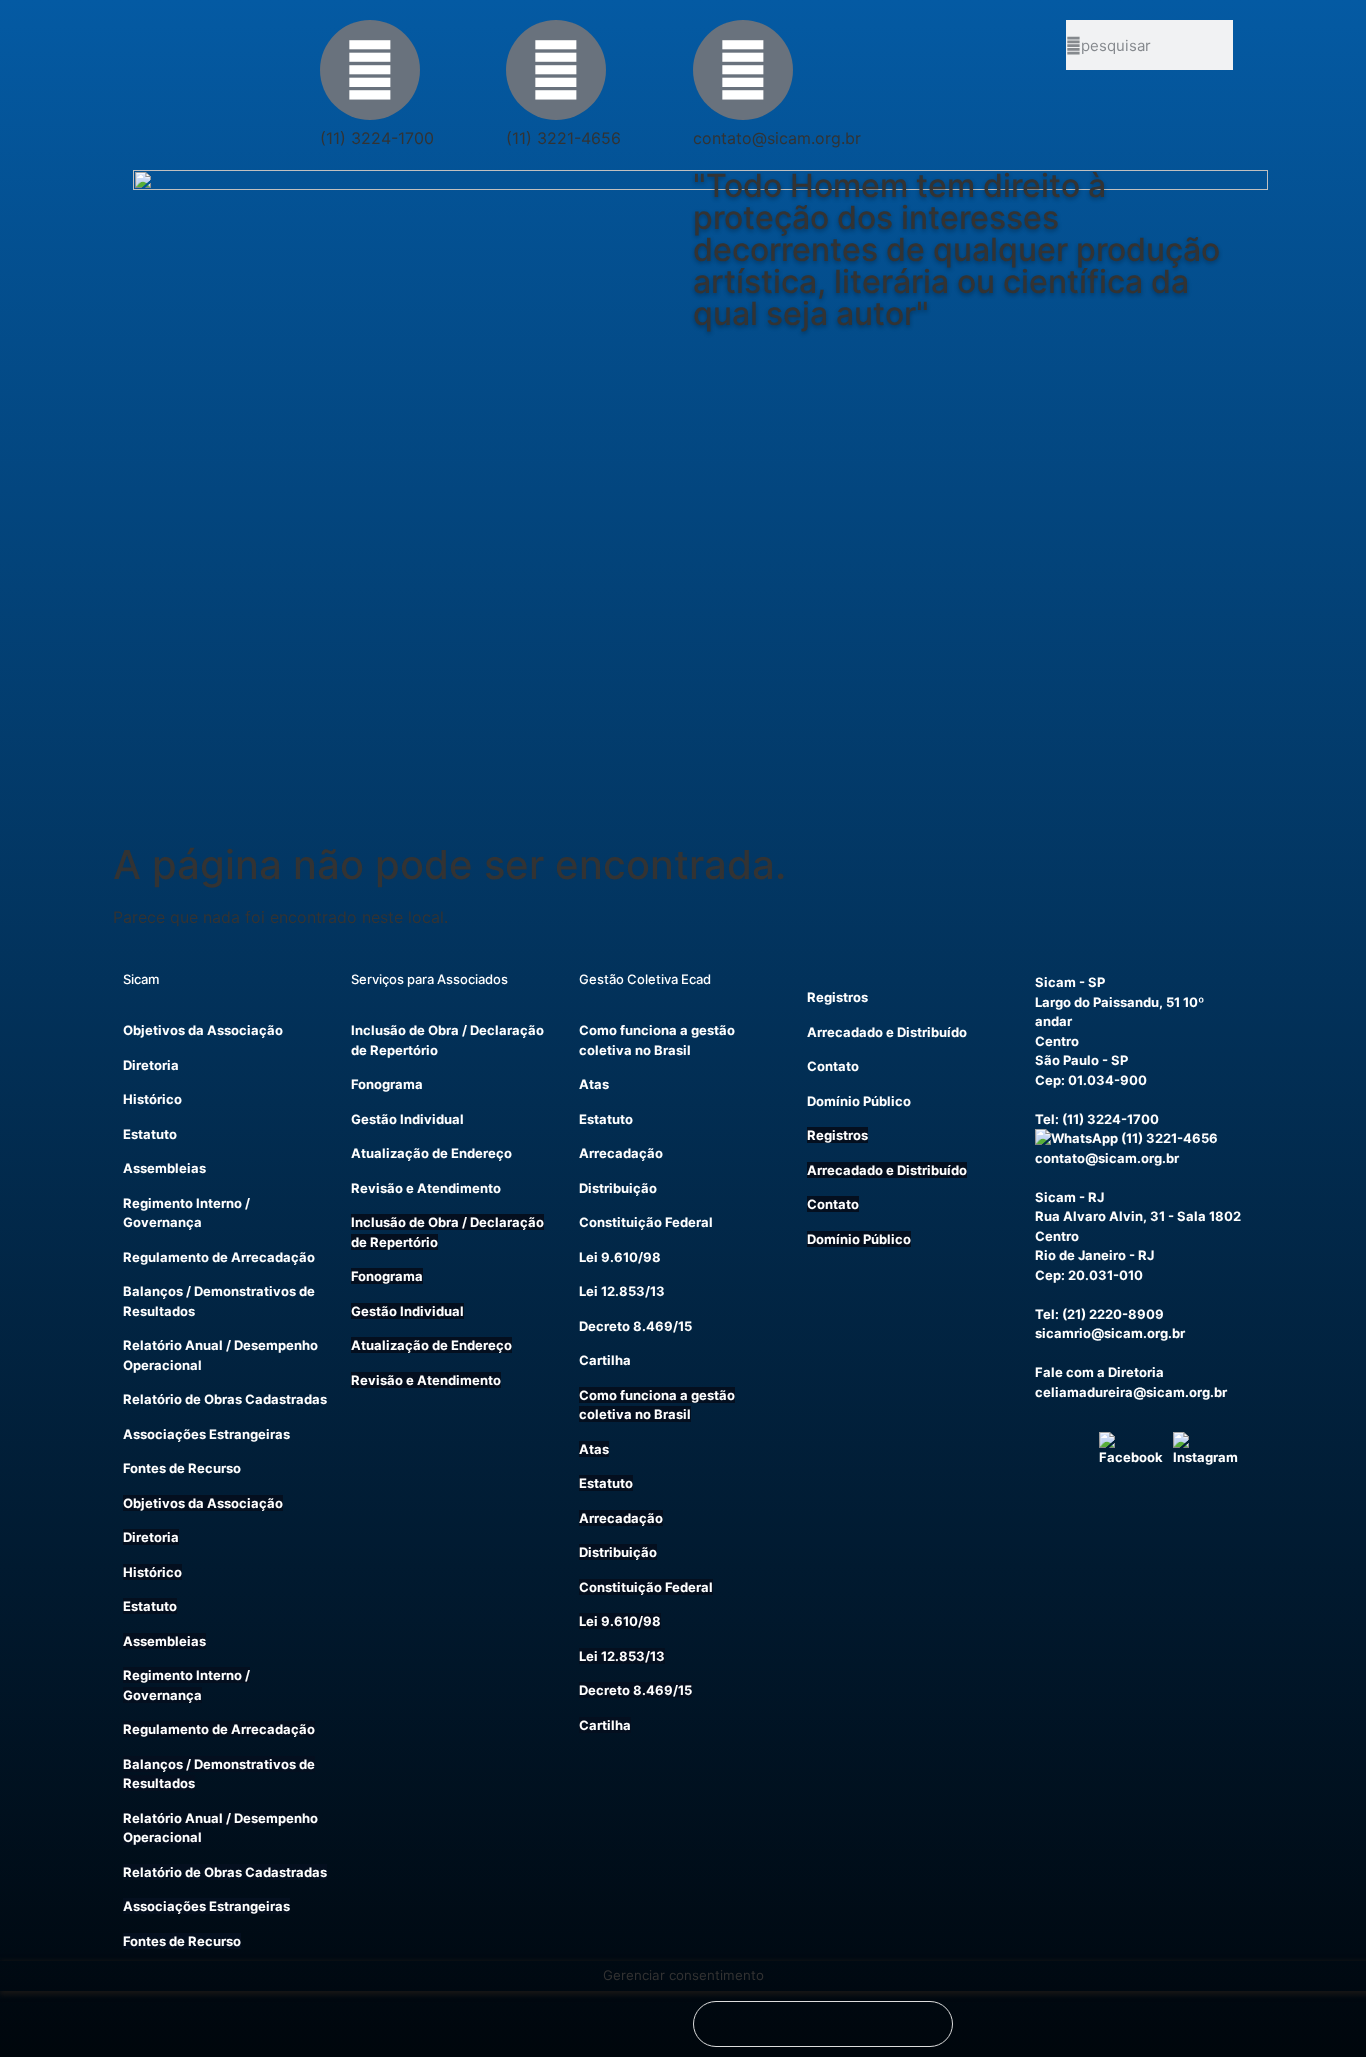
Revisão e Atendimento (426, 1188)
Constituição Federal (646, 1222)
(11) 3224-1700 (1110, 1119)
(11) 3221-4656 (1168, 1138)
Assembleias (164, 1168)
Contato (833, 1066)
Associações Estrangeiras (206, 1434)
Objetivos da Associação (203, 1030)
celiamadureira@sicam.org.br (1131, 1392)
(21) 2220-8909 (1113, 1314)
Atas (594, 1084)
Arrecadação (621, 1153)
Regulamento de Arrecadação (219, 1257)
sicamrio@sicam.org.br (1110, 1333)
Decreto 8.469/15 (635, 1326)
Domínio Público (859, 1101)
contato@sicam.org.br (1107, 1158)
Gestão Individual (407, 1119)
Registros (837, 997)
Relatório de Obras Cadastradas (225, 1399)
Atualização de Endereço (431, 1153)
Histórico (152, 1099)
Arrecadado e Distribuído (887, 1032)
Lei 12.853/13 (622, 1291)
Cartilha (605, 1360)
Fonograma (387, 1084)
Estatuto (150, 1134)
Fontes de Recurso (182, 1468)
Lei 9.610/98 (620, 1257)
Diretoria (151, 1065)
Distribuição (618, 1188)
